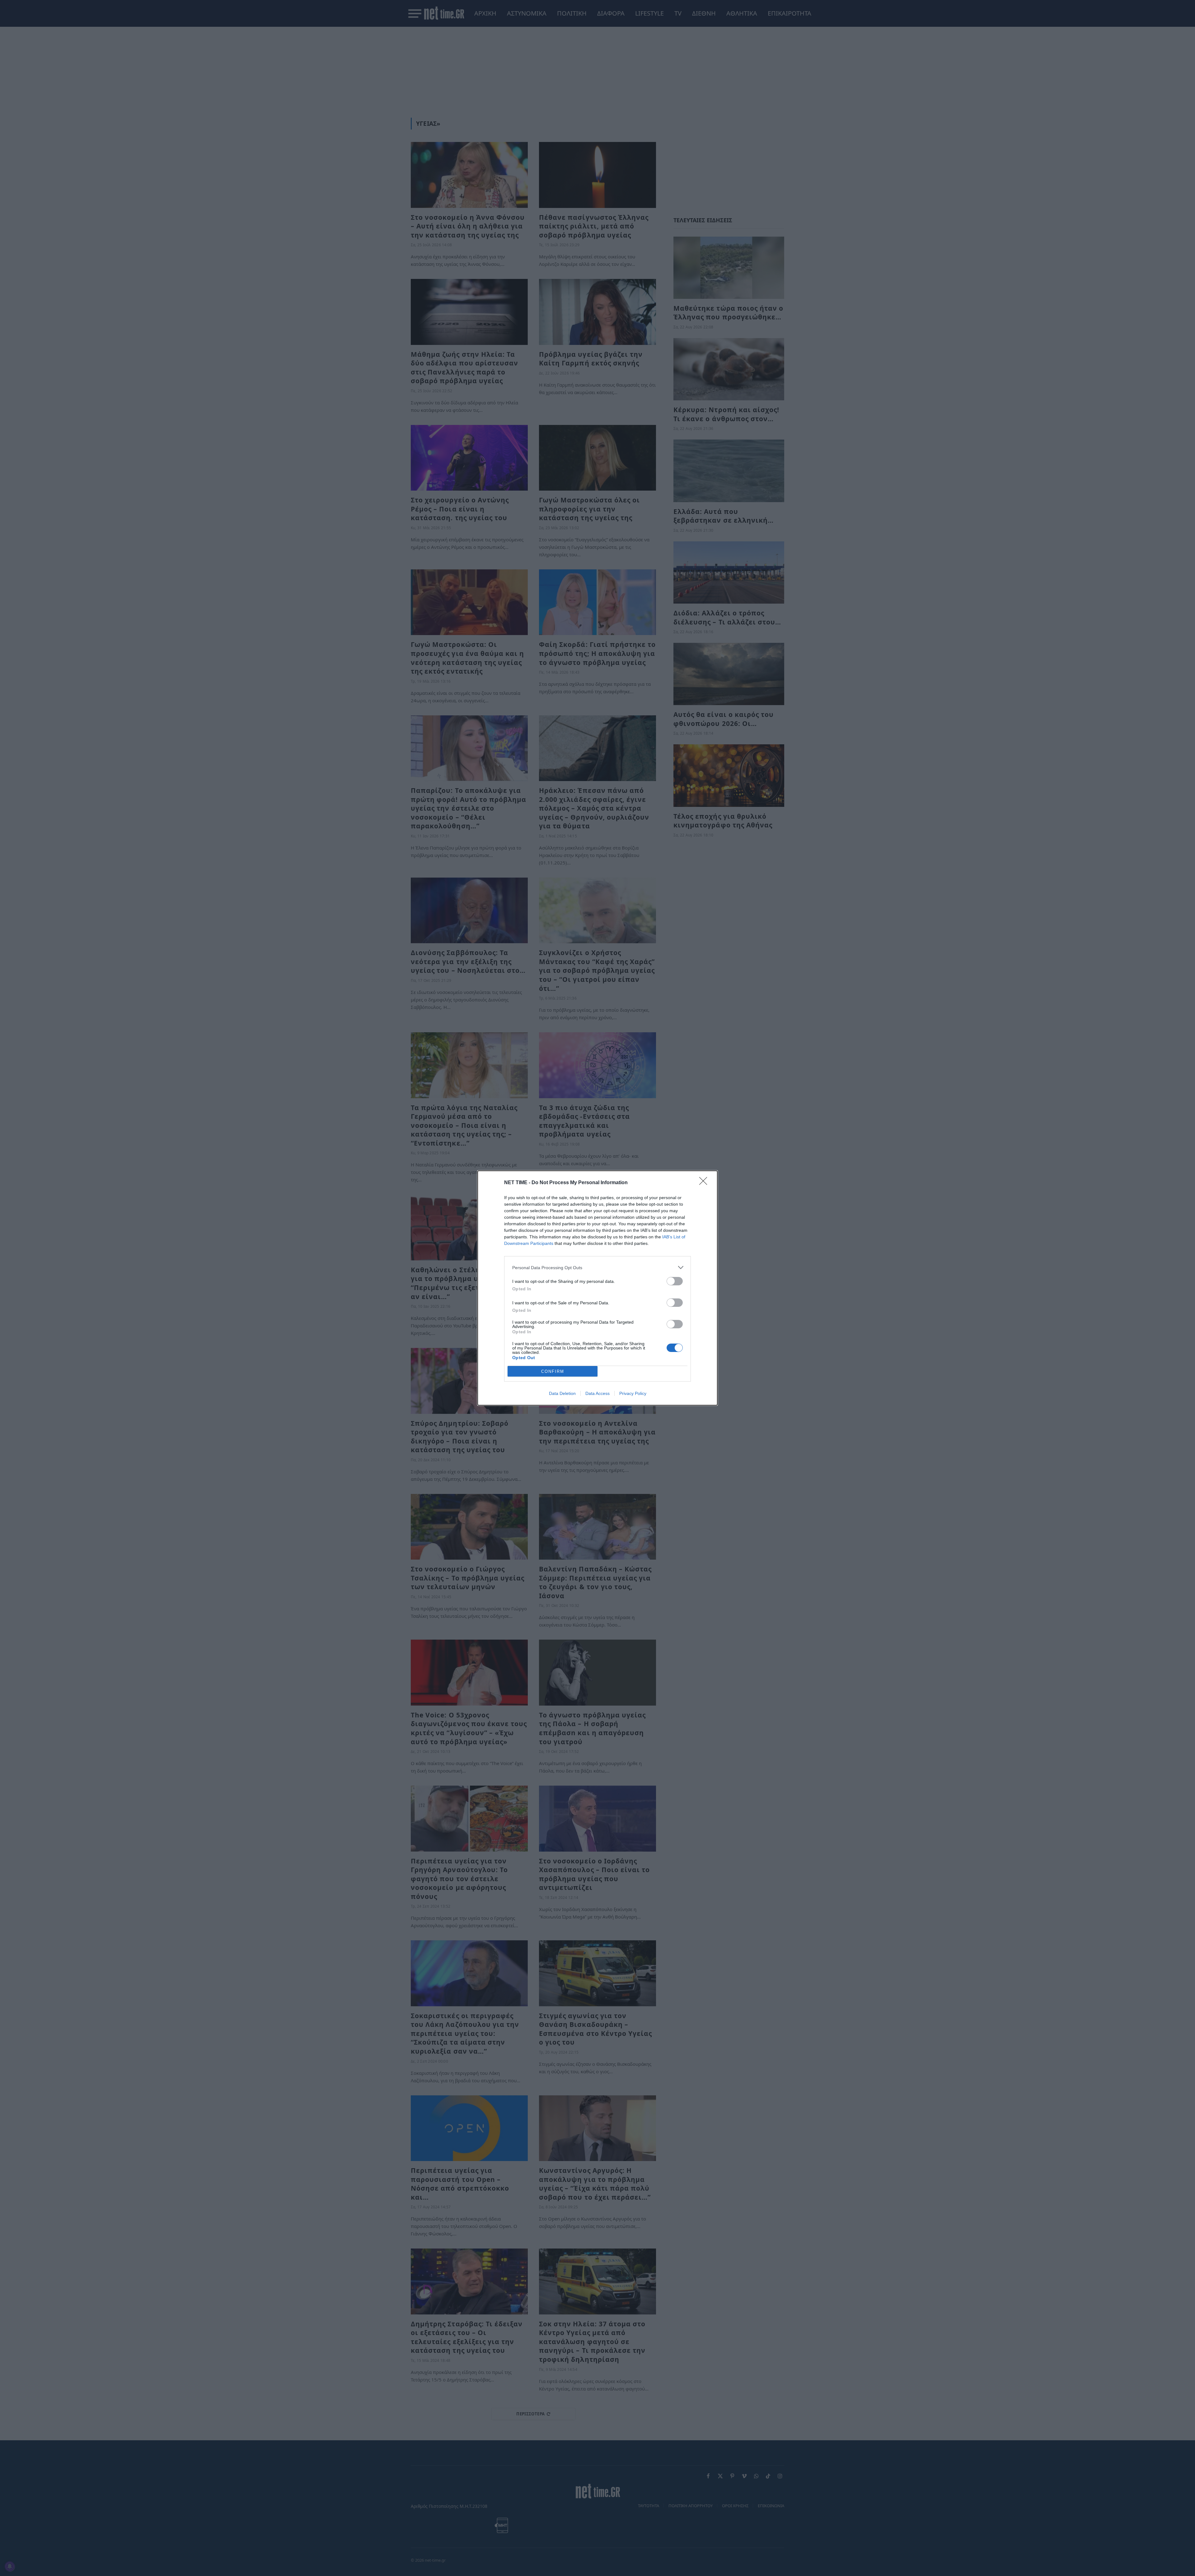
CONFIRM (553, 1371)
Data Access (597, 1393)
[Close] (705, 1183)
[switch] (675, 1281)
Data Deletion (562, 1393)
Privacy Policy (633, 1393)
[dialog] (597, 1288)
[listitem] (597, 1267)
